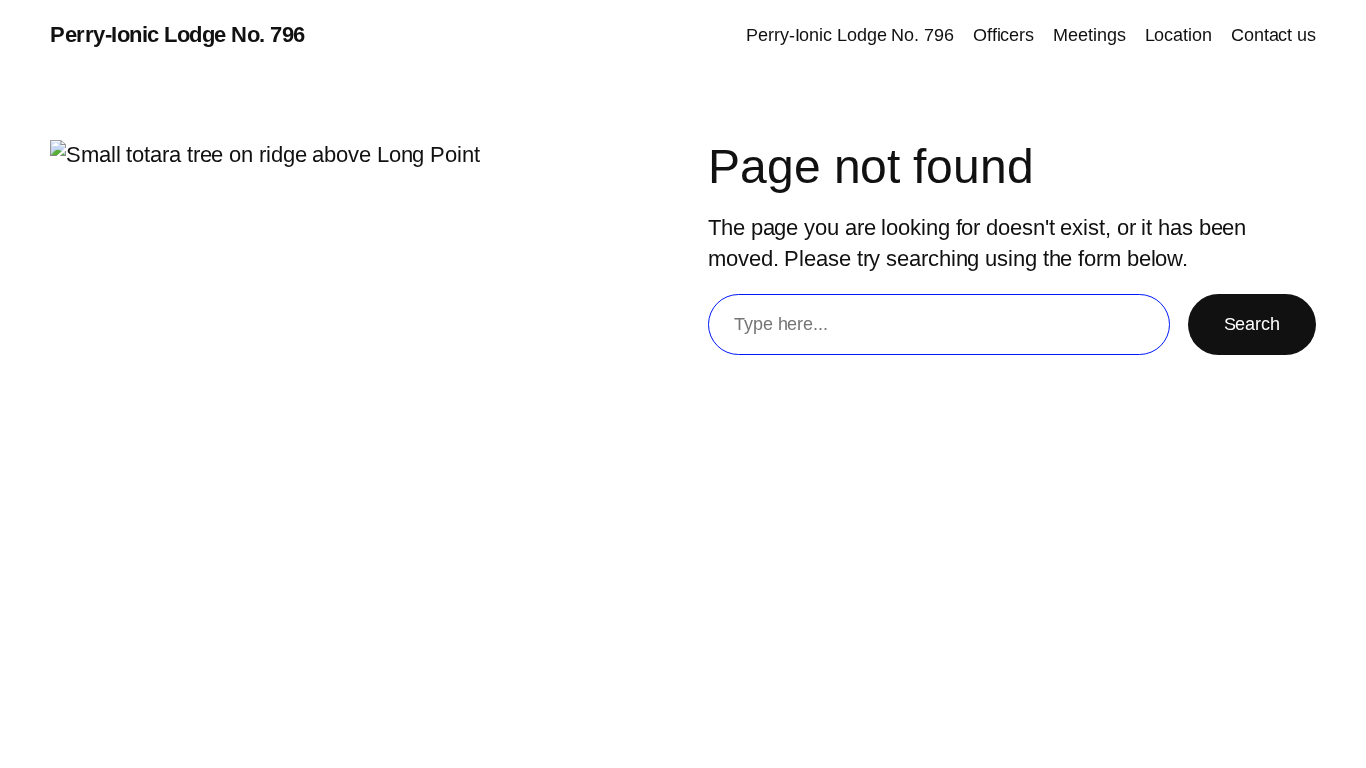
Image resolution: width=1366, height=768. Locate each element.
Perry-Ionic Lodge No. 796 (177, 34)
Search (1252, 324)
